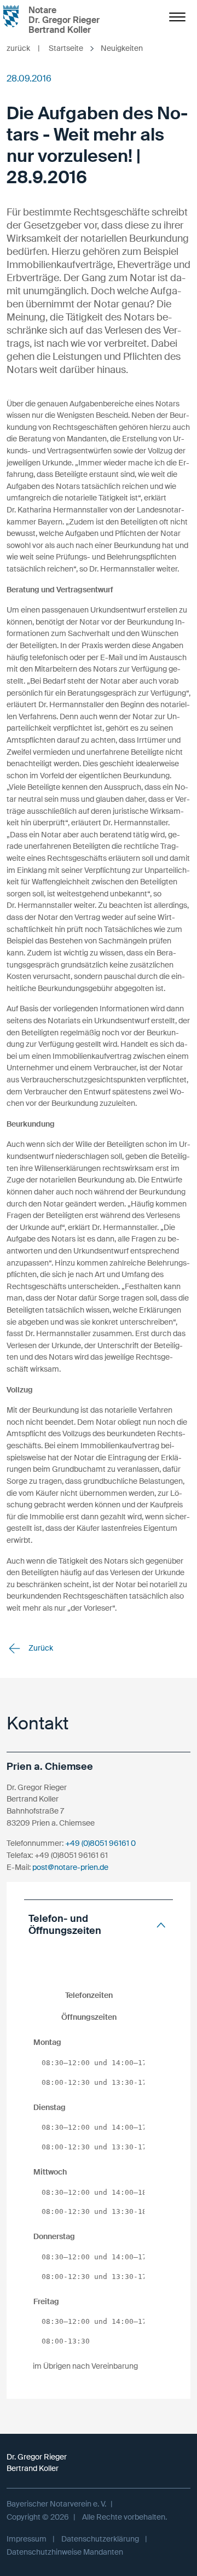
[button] (99, 1925)
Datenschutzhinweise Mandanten (65, 2552)
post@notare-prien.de (70, 1867)
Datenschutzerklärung (100, 2539)
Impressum (27, 2539)
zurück (23, 48)
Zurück (40, 1648)
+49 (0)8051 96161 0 (100, 1843)
